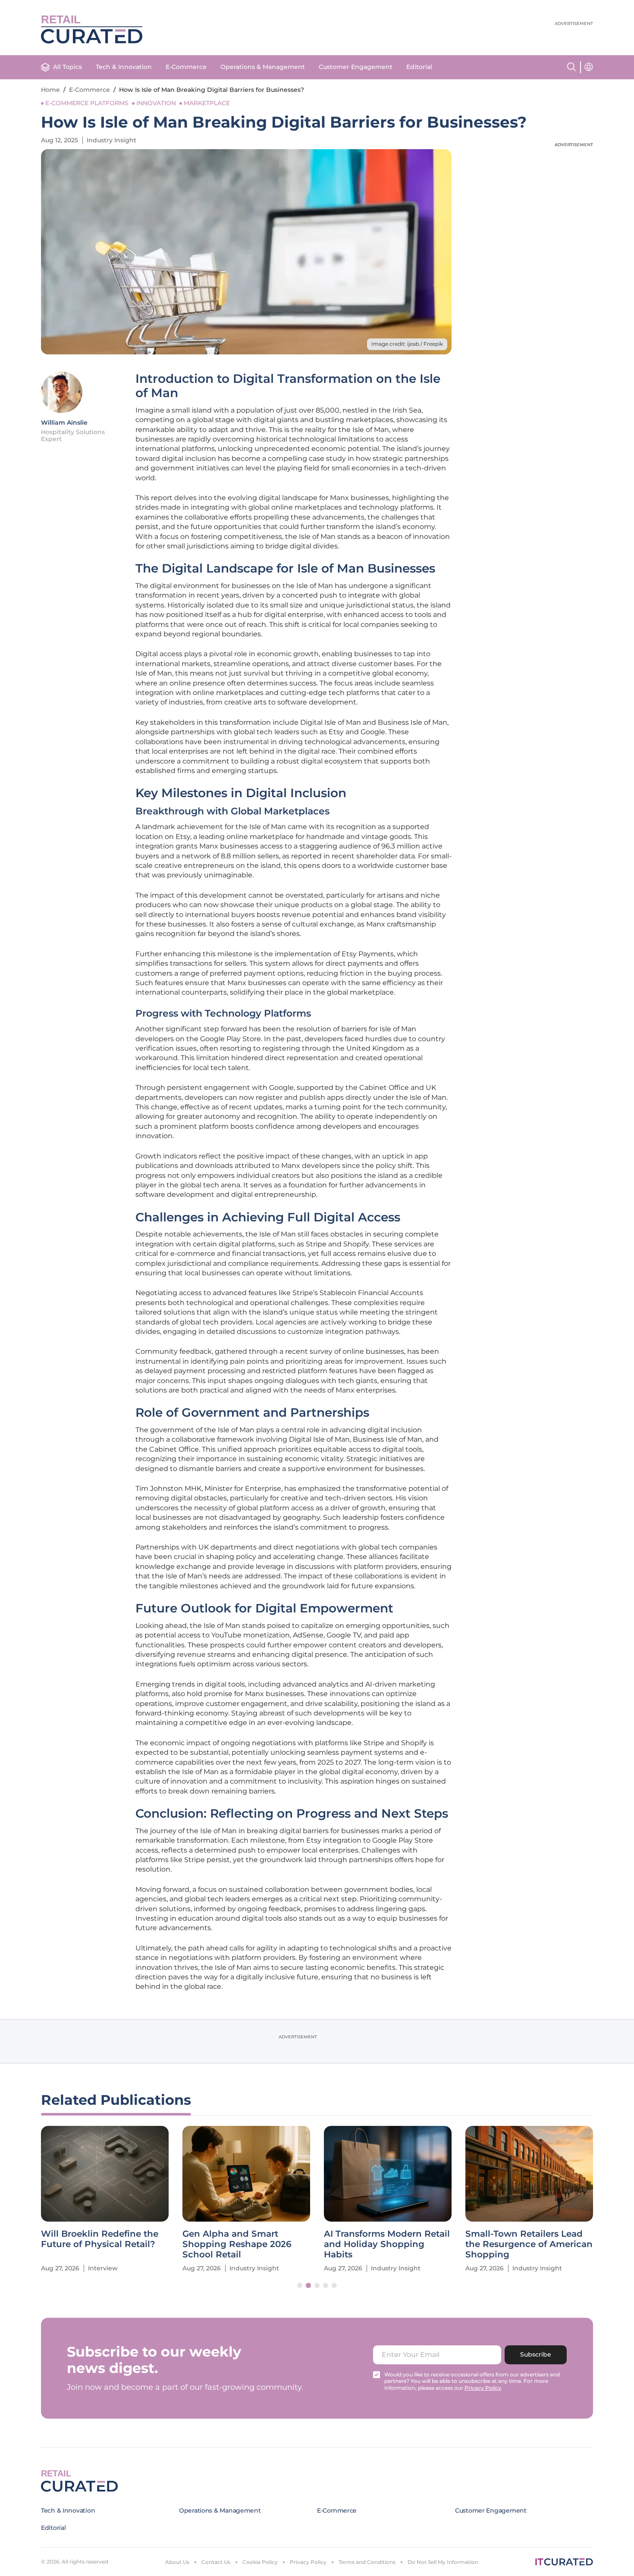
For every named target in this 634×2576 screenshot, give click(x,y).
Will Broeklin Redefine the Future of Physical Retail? (100, 2239)
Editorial (419, 67)
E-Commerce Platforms (87, 103)
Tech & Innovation (124, 67)
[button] (300, 2285)
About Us (177, 2562)
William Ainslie (64, 423)
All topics (67, 67)
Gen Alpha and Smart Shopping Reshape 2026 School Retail (237, 2244)
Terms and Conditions (367, 2562)
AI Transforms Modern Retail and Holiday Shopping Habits (387, 2244)
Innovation (156, 103)
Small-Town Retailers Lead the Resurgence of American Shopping (529, 2244)
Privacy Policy (308, 2562)
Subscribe (536, 2354)
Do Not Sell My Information (443, 2562)
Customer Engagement (356, 67)
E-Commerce (186, 67)
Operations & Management (263, 67)
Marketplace (207, 103)
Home (50, 90)
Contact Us (216, 2562)
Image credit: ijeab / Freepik (407, 344)
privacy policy (483, 2388)
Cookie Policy (260, 2562)
